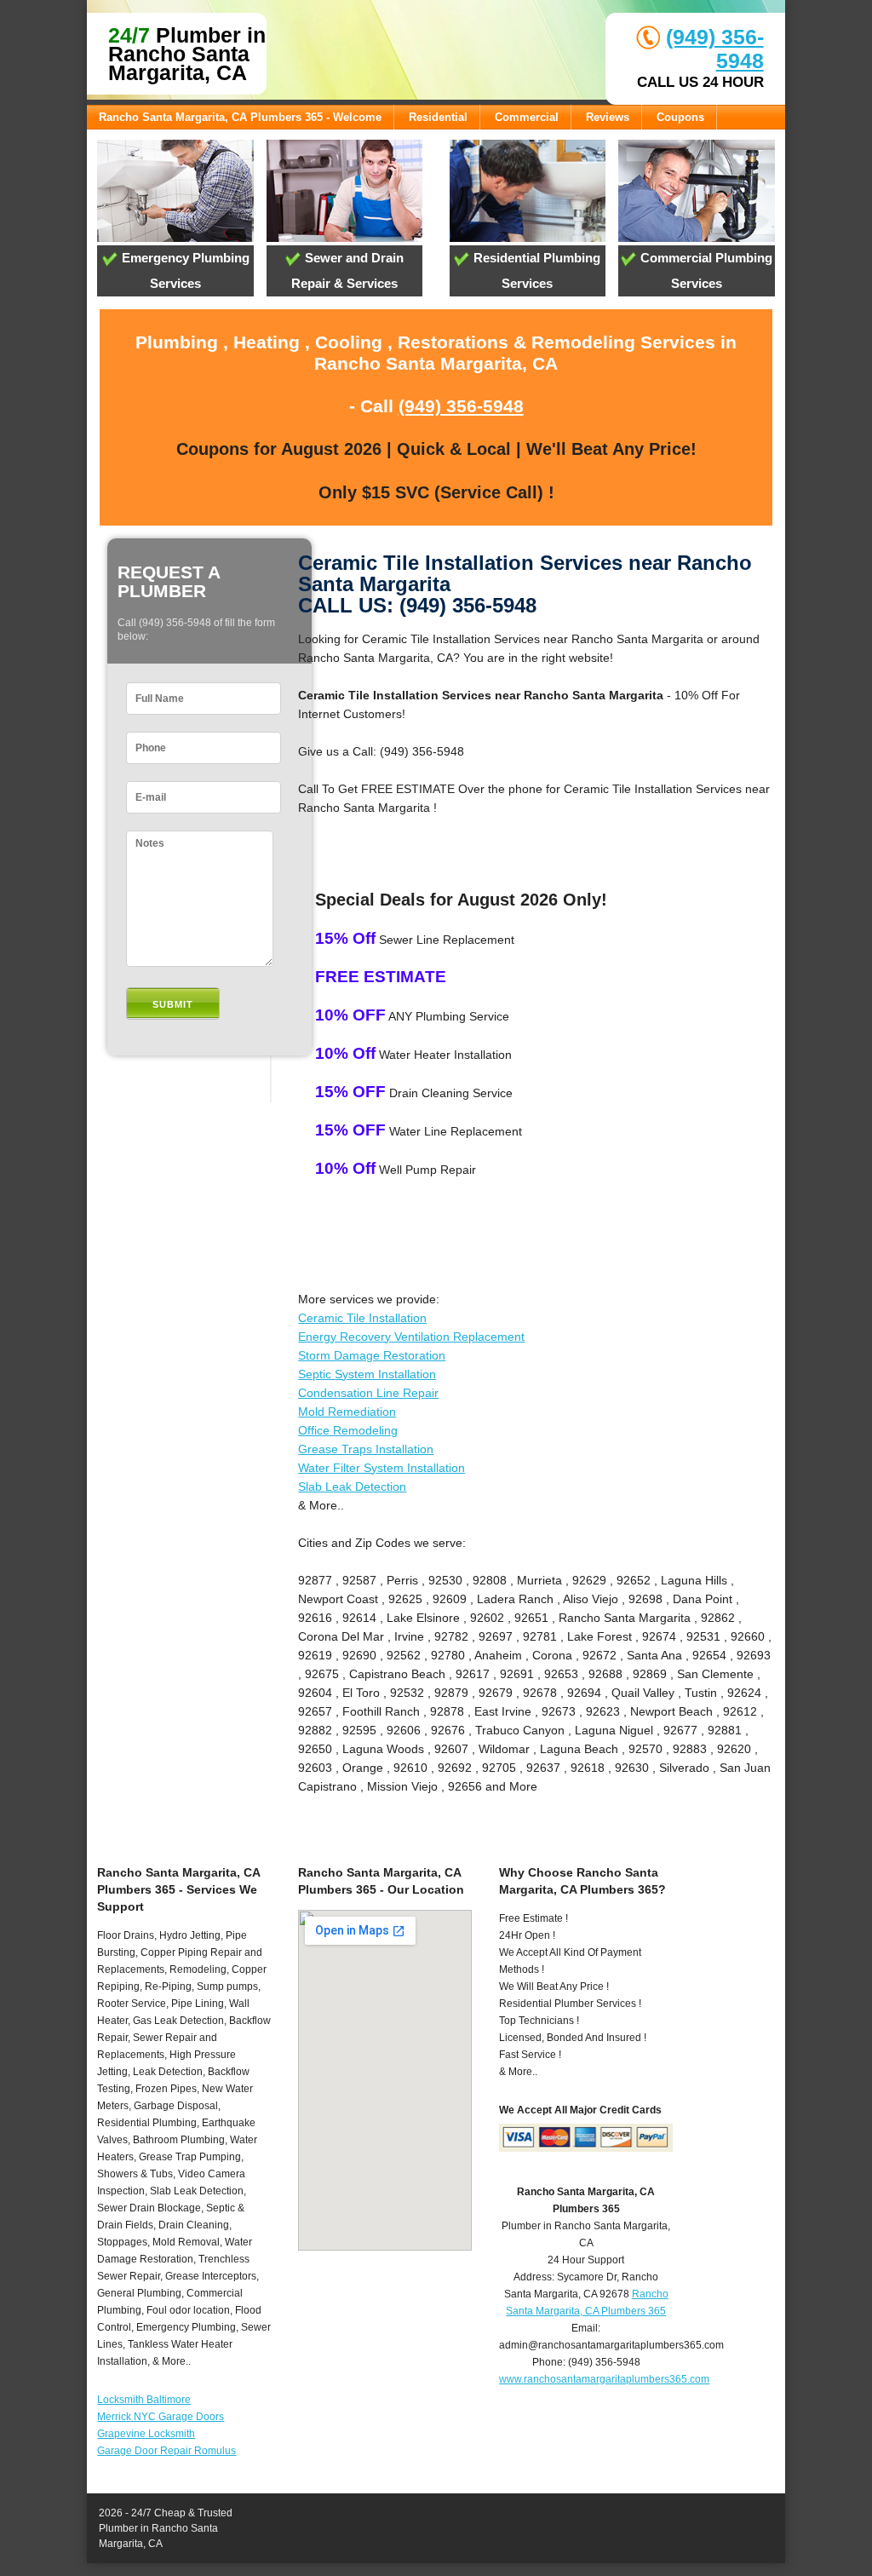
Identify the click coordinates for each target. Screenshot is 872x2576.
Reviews (608, 117)
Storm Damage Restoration (372, 1355)
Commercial (527, 117)
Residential (438, 117)
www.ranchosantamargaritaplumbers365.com (604, 2379)
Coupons (680, 117)
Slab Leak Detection (352, 1486)
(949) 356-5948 (461, 406)
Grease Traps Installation (366, 1449)
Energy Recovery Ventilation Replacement (411, 1337)
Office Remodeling (348, 1430)
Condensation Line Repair (368, 1393)
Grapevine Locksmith (146, 2434)
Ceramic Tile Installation (362, 1318)
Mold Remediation (347, 1412)
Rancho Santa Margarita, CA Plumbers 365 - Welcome (240, 117)
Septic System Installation (367, 1374)
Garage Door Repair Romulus (166, 2451)
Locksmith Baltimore (144, 2400)
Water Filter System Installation (381, 1468)
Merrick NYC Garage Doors (161, 2417)
